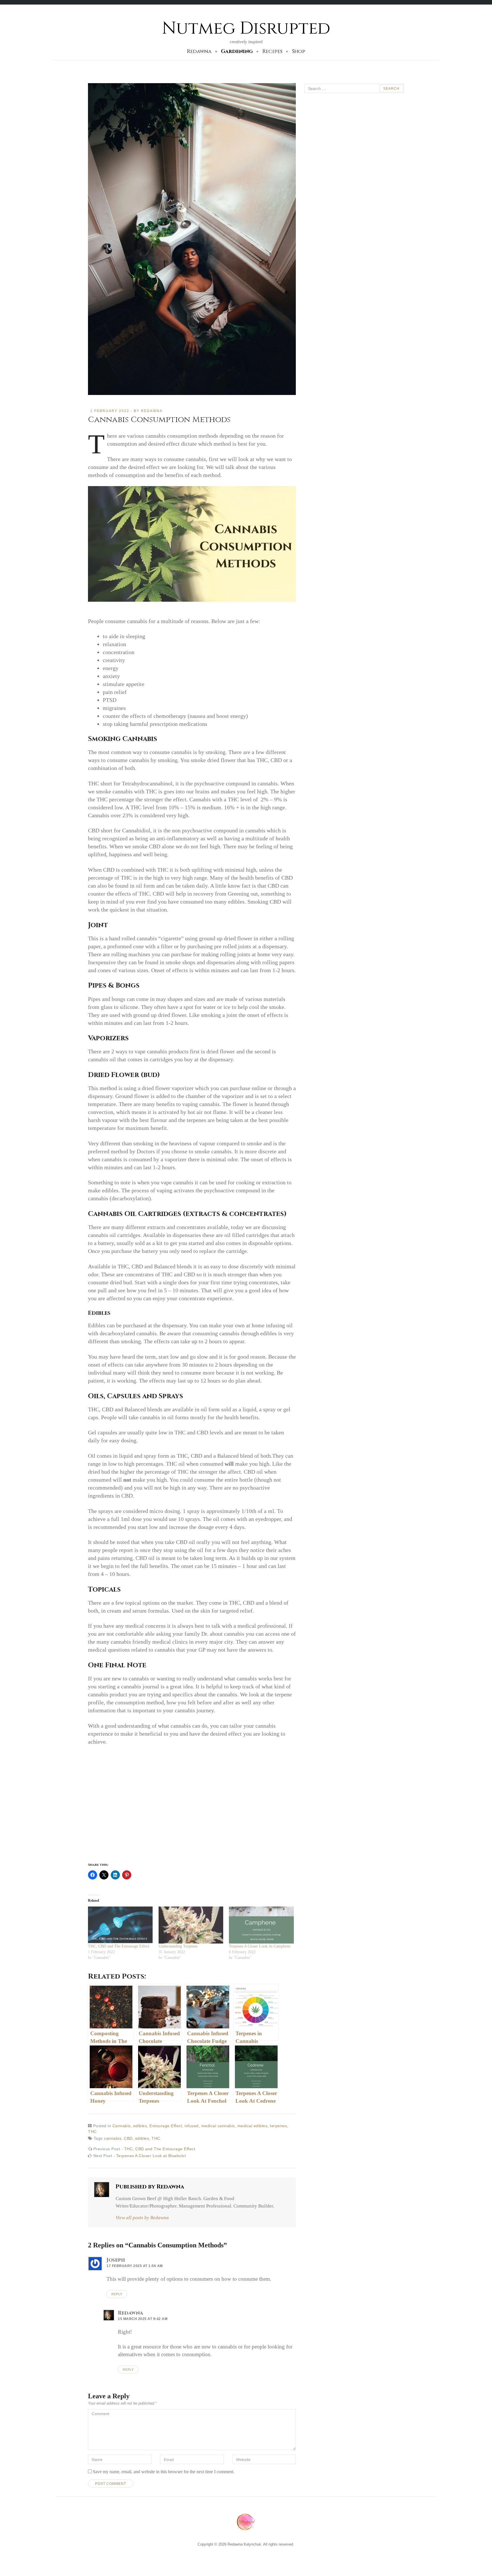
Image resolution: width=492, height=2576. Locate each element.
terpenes (278, 2126)
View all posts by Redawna (142, 2218)
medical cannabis (218, 2126)
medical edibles (253, 2126)
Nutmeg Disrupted (246, 28)
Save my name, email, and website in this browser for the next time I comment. (164, 2472)
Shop (299, 51)
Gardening (237, 51)
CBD (128, 2138)
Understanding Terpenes (178, 1946)
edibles (140, 2126)
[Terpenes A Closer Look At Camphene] (261, 1925)
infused (192, 2126)
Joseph (116, 2260)
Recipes (272, 51)
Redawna (199, 51)
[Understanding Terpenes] (191, 1925)
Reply (117, 2294)
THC (92, 2131)
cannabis (113, 2138)
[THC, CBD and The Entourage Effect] (120, 1925)
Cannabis (122, 2126)
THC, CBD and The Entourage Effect (119, 1946)
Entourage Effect (166, 2126)
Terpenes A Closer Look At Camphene (260, 1946)
